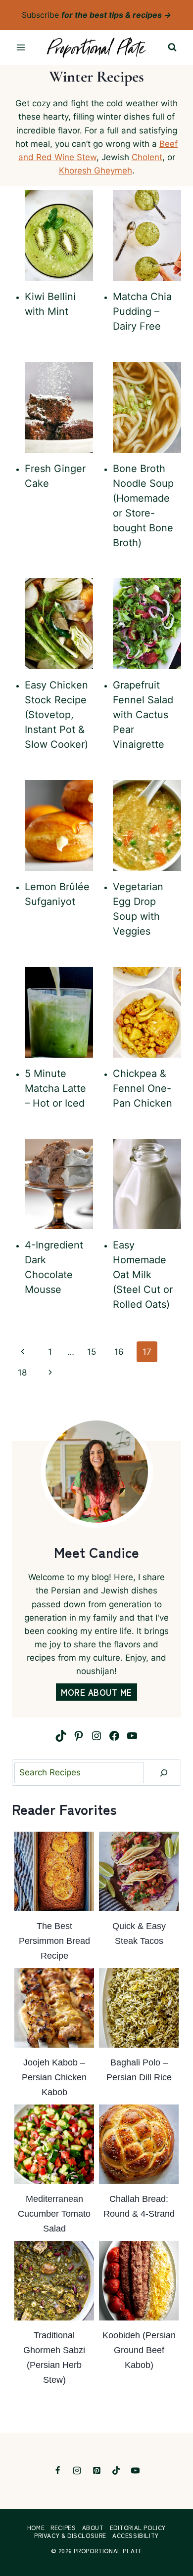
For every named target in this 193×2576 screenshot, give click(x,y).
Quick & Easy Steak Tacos (139, 1933)
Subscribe (96, 15)
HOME (36, 2528)
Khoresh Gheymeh (96, 171)
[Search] (164, 1773)
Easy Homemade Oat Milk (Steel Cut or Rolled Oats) (143, 1275)
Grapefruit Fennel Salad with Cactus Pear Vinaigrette (143, 715)
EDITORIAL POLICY (138, 2528)
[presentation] (59, 235)
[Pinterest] (96, 2471)
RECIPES (63, 2528)
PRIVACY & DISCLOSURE (70, 2535)
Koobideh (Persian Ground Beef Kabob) (139, 2350)
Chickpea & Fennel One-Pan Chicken (143, 1088)
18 (22, 1373)
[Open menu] (21, 48)
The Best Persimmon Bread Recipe (54, 1941)
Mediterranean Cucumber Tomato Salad (54, 2214)
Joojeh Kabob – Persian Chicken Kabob (54, 2077)
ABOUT (93, 2528)
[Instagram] (77, 2471)
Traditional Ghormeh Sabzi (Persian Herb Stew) (54, 2358)
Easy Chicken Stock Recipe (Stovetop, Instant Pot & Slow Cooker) (56, 715)
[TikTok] (116, 2471)
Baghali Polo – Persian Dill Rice (139, 2070)
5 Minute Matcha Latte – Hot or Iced (55, 1088)
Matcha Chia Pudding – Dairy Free (142, 311)
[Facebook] (58, 2471)
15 (92, 1352)
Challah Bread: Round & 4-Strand (139, 2206)
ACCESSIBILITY (136, 2535)
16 (119, 1352)
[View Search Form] (172, 47)
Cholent (147, 157)
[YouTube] (135, 2471)
